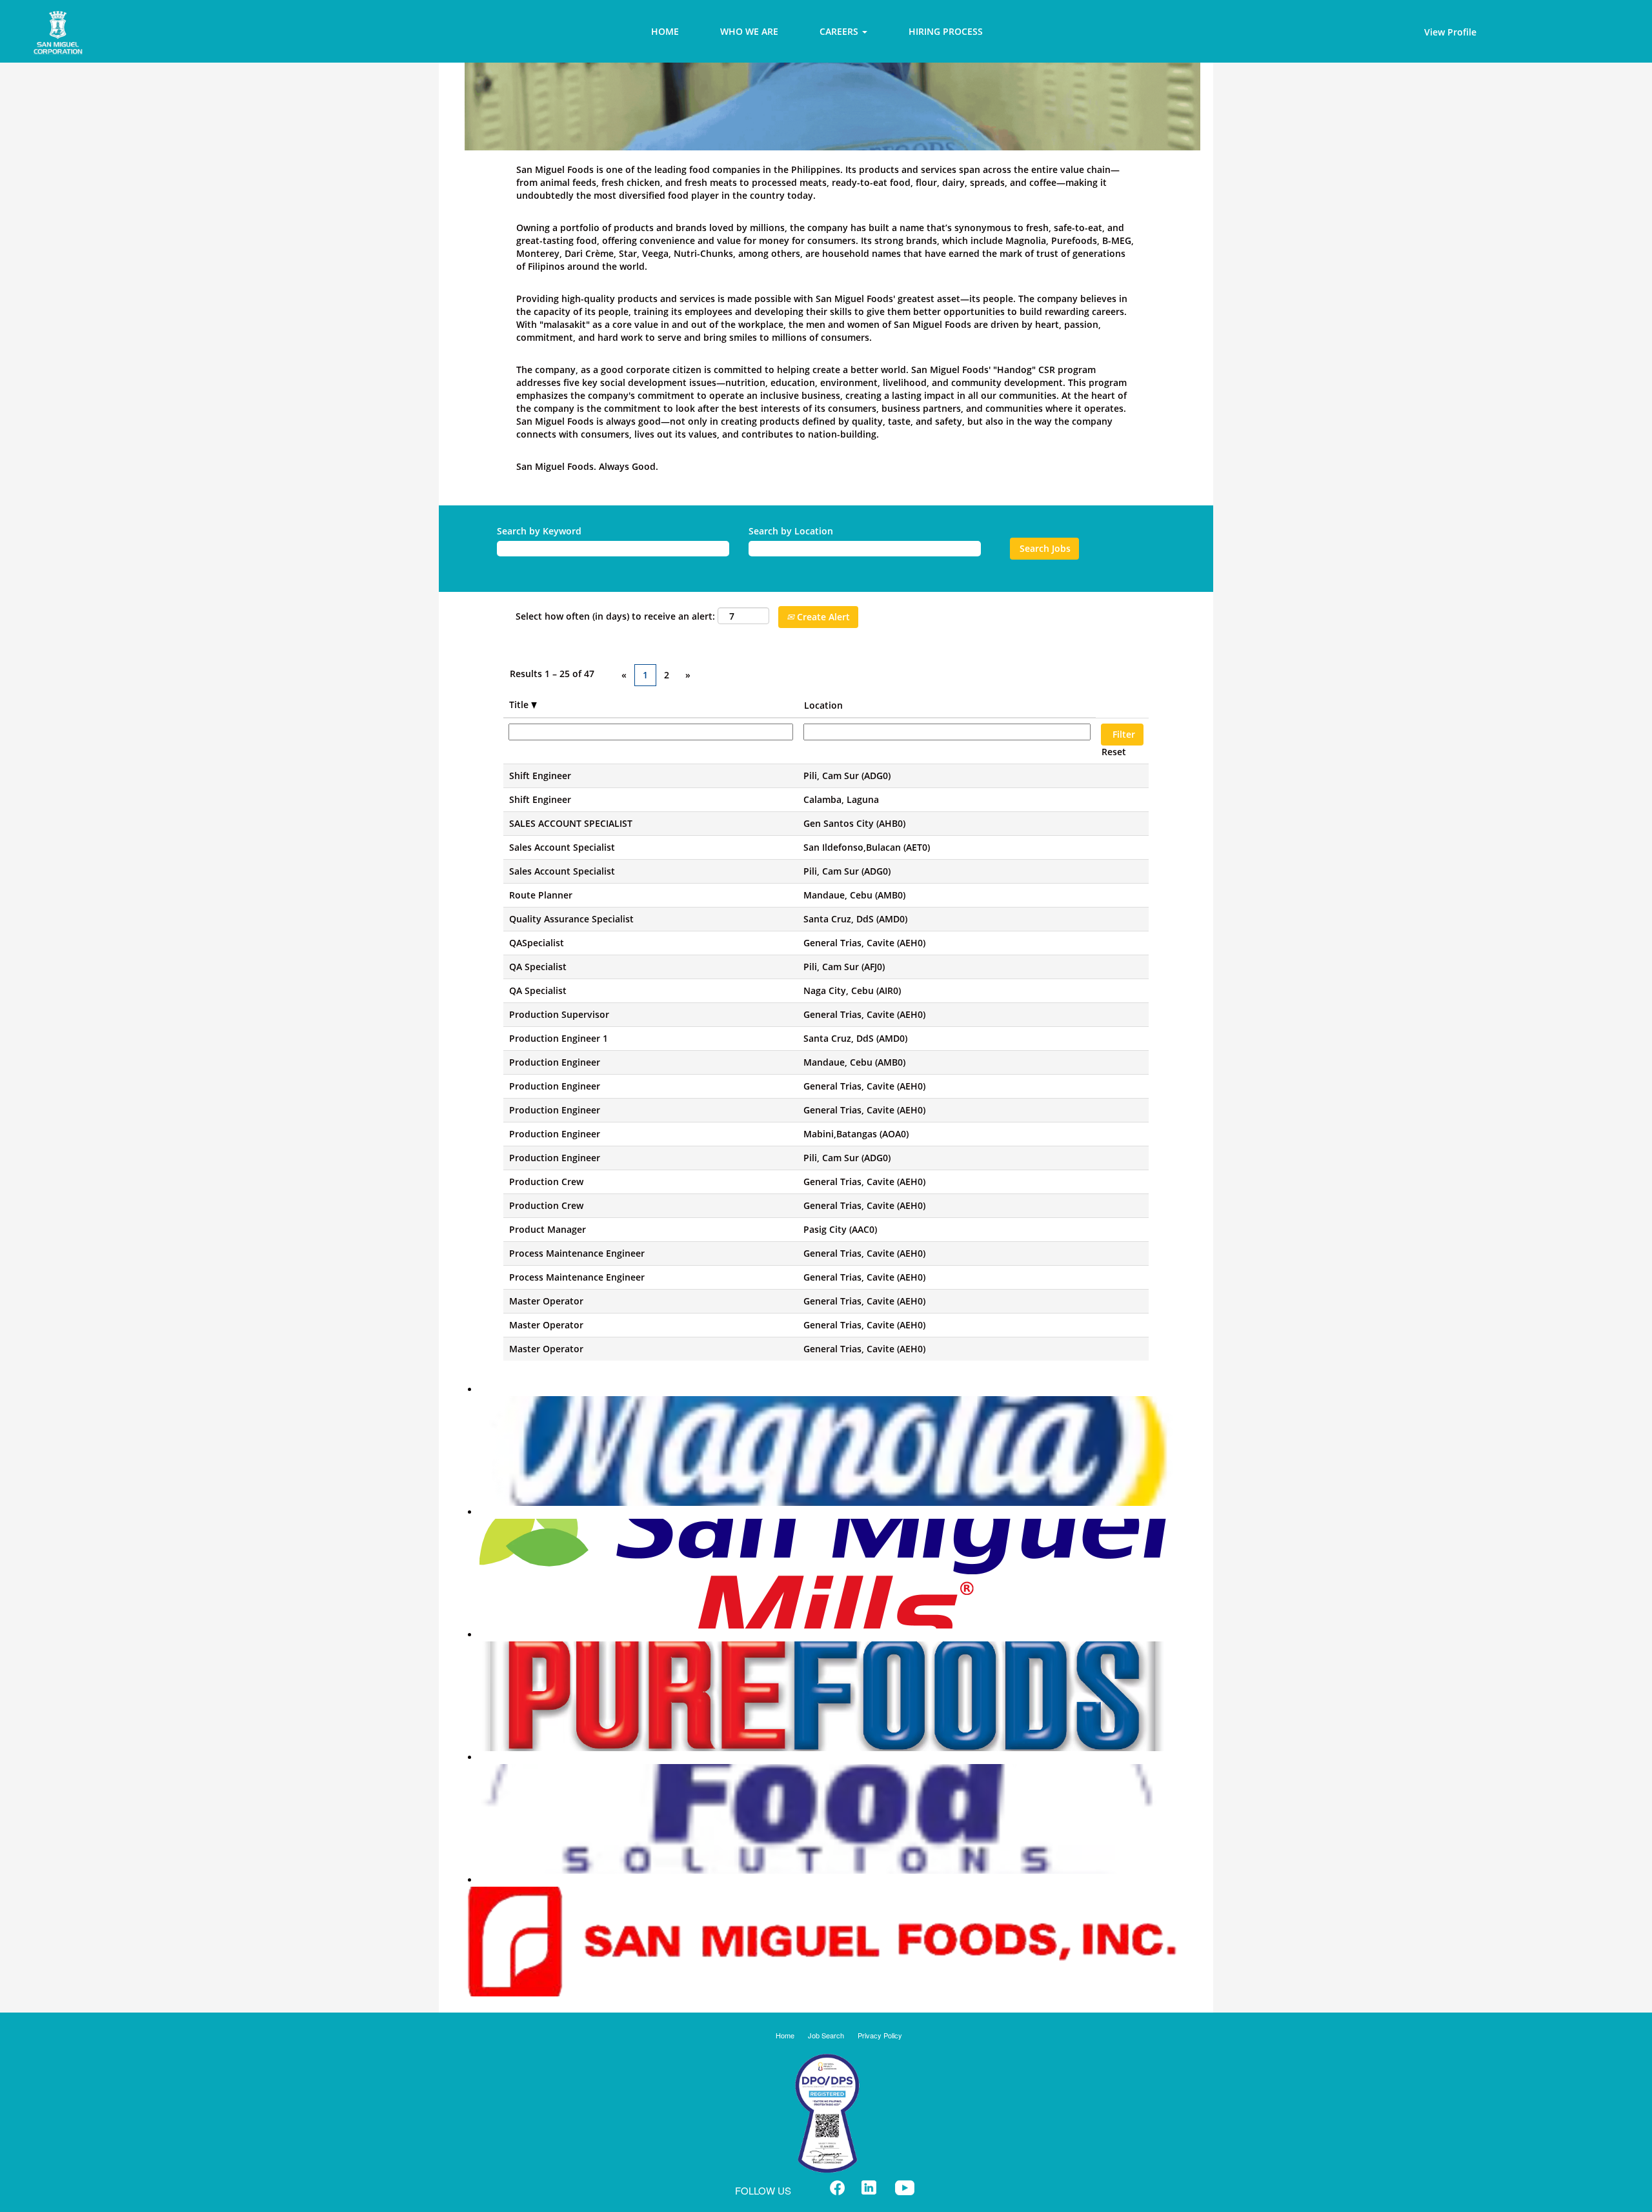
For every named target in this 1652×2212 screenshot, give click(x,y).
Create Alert (822, 617)
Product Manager (548, 1229)
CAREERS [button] (840, 31)
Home (785, 2035)
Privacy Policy (880, 2035)
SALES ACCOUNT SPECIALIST (571, 823)
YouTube (905, 2188)
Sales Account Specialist (562, 847)
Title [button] (520, 705)
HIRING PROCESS (946, 31)
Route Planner (541, 895)
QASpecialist (537, 943)
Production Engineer (555, 1062)
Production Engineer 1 (559, 1038)
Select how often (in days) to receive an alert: (615, 616)
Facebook (837, 2188)
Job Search (826, 2035)
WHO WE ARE (749, 31)
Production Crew (546, 1182)
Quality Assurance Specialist (571, 919)
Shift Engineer (540, 776)
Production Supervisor (559, 1014)
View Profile (1450, 32)
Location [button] (823, 705)
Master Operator (546, 1301)
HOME (665, 31)
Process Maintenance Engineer (577, 1253)
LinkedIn (869, 2188)
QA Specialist (538, 967)
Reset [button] (1114, 752)
